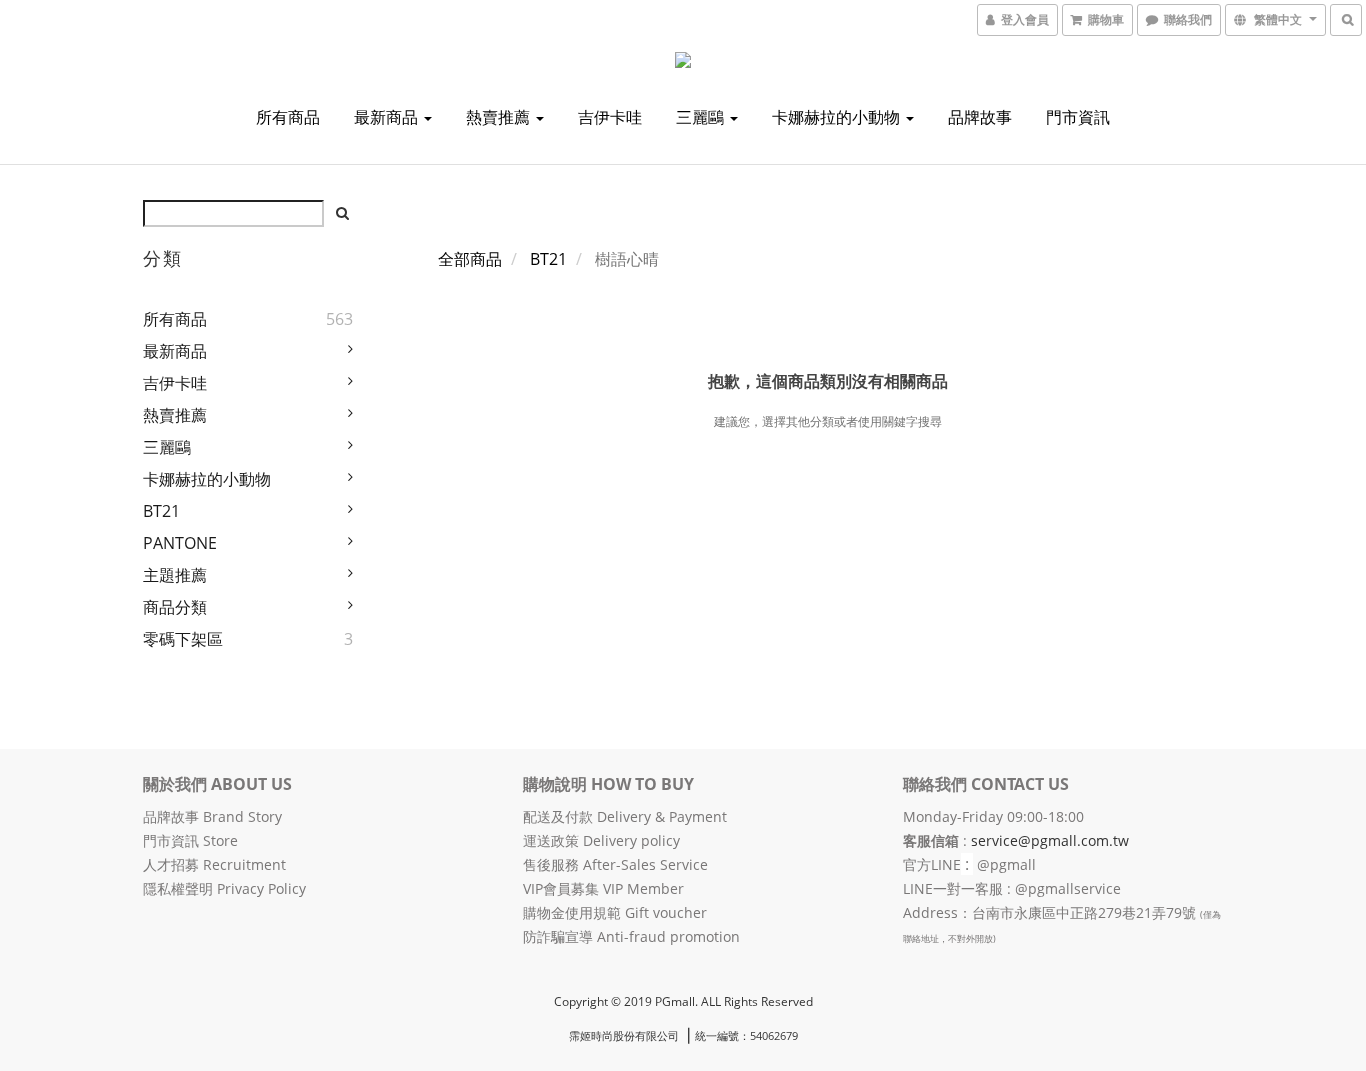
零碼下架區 (183, 639)
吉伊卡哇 (610, 117)
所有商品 (288, 117)
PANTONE (180, 543)
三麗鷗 (702, 117)
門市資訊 (1078, 117)
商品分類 (175, 607)
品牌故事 (980, 117)
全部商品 (470, 259)
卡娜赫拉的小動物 (838, 117)
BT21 (161, 511)
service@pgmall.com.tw (1050, 840)
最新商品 (388, 117)
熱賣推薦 (500, 117)
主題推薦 (175, 575)
